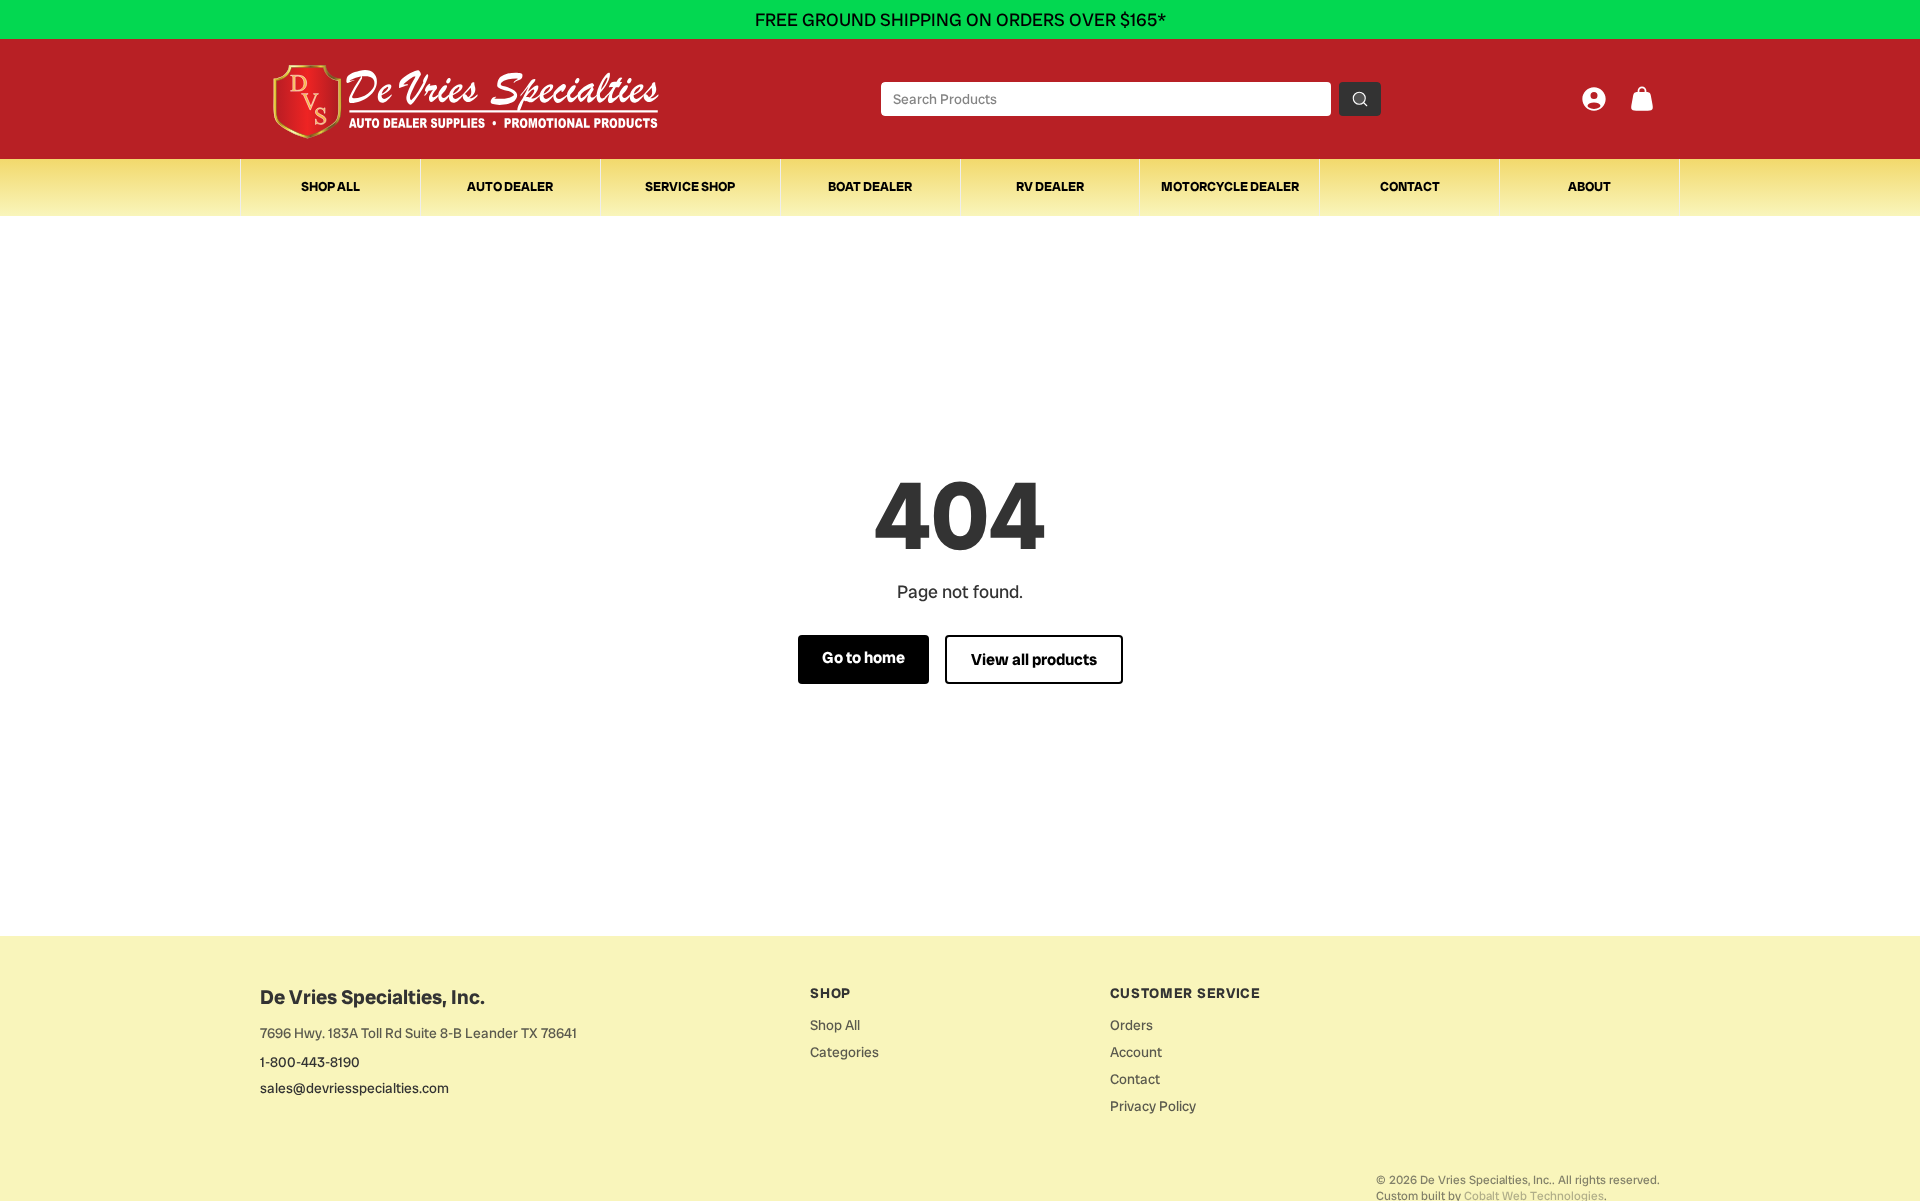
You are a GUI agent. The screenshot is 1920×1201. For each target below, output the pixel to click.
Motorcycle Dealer (1230, 186)
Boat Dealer (870, 186)
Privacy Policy (1153, 1106)
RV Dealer (1050, 186)
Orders (1131, 1025)
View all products (1034, 659)
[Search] (1360, 99)
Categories (844, 1052)
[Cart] (1642, 99)
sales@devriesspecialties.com (354, 1088)
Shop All (330, 186)
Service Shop (690, 186)
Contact (1410, 186)
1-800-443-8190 (310, 1062)
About (1589, 186)
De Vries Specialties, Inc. (372, 997)
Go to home (863, 657)
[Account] (1594, 99)
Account (1136, 1052)
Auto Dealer (510, 186)
